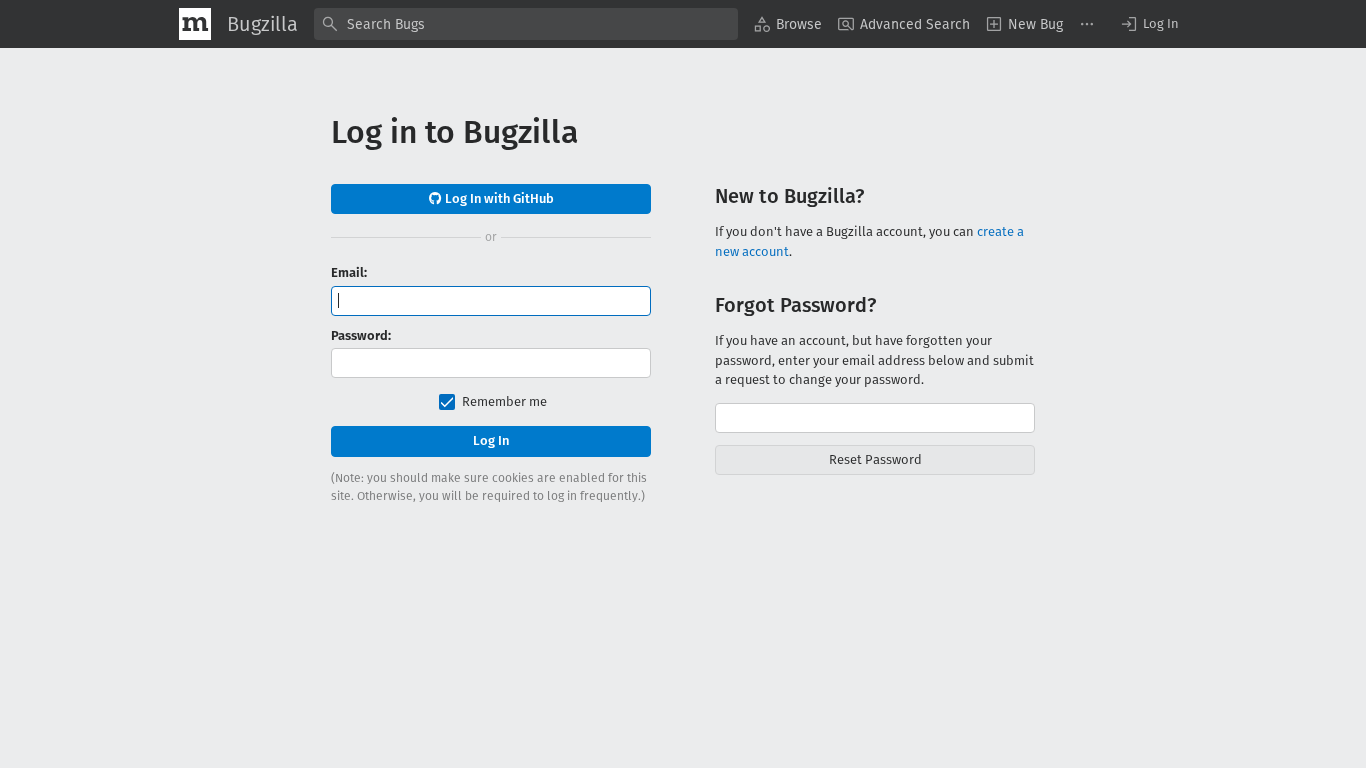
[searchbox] (526, 24)
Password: (361, 335)
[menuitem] (788, 24)
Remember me (504, 401)
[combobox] (526, 24)
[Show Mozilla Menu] (195, 24)
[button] (1149, 24)
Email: (349, 272)
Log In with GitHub (498, 198)
